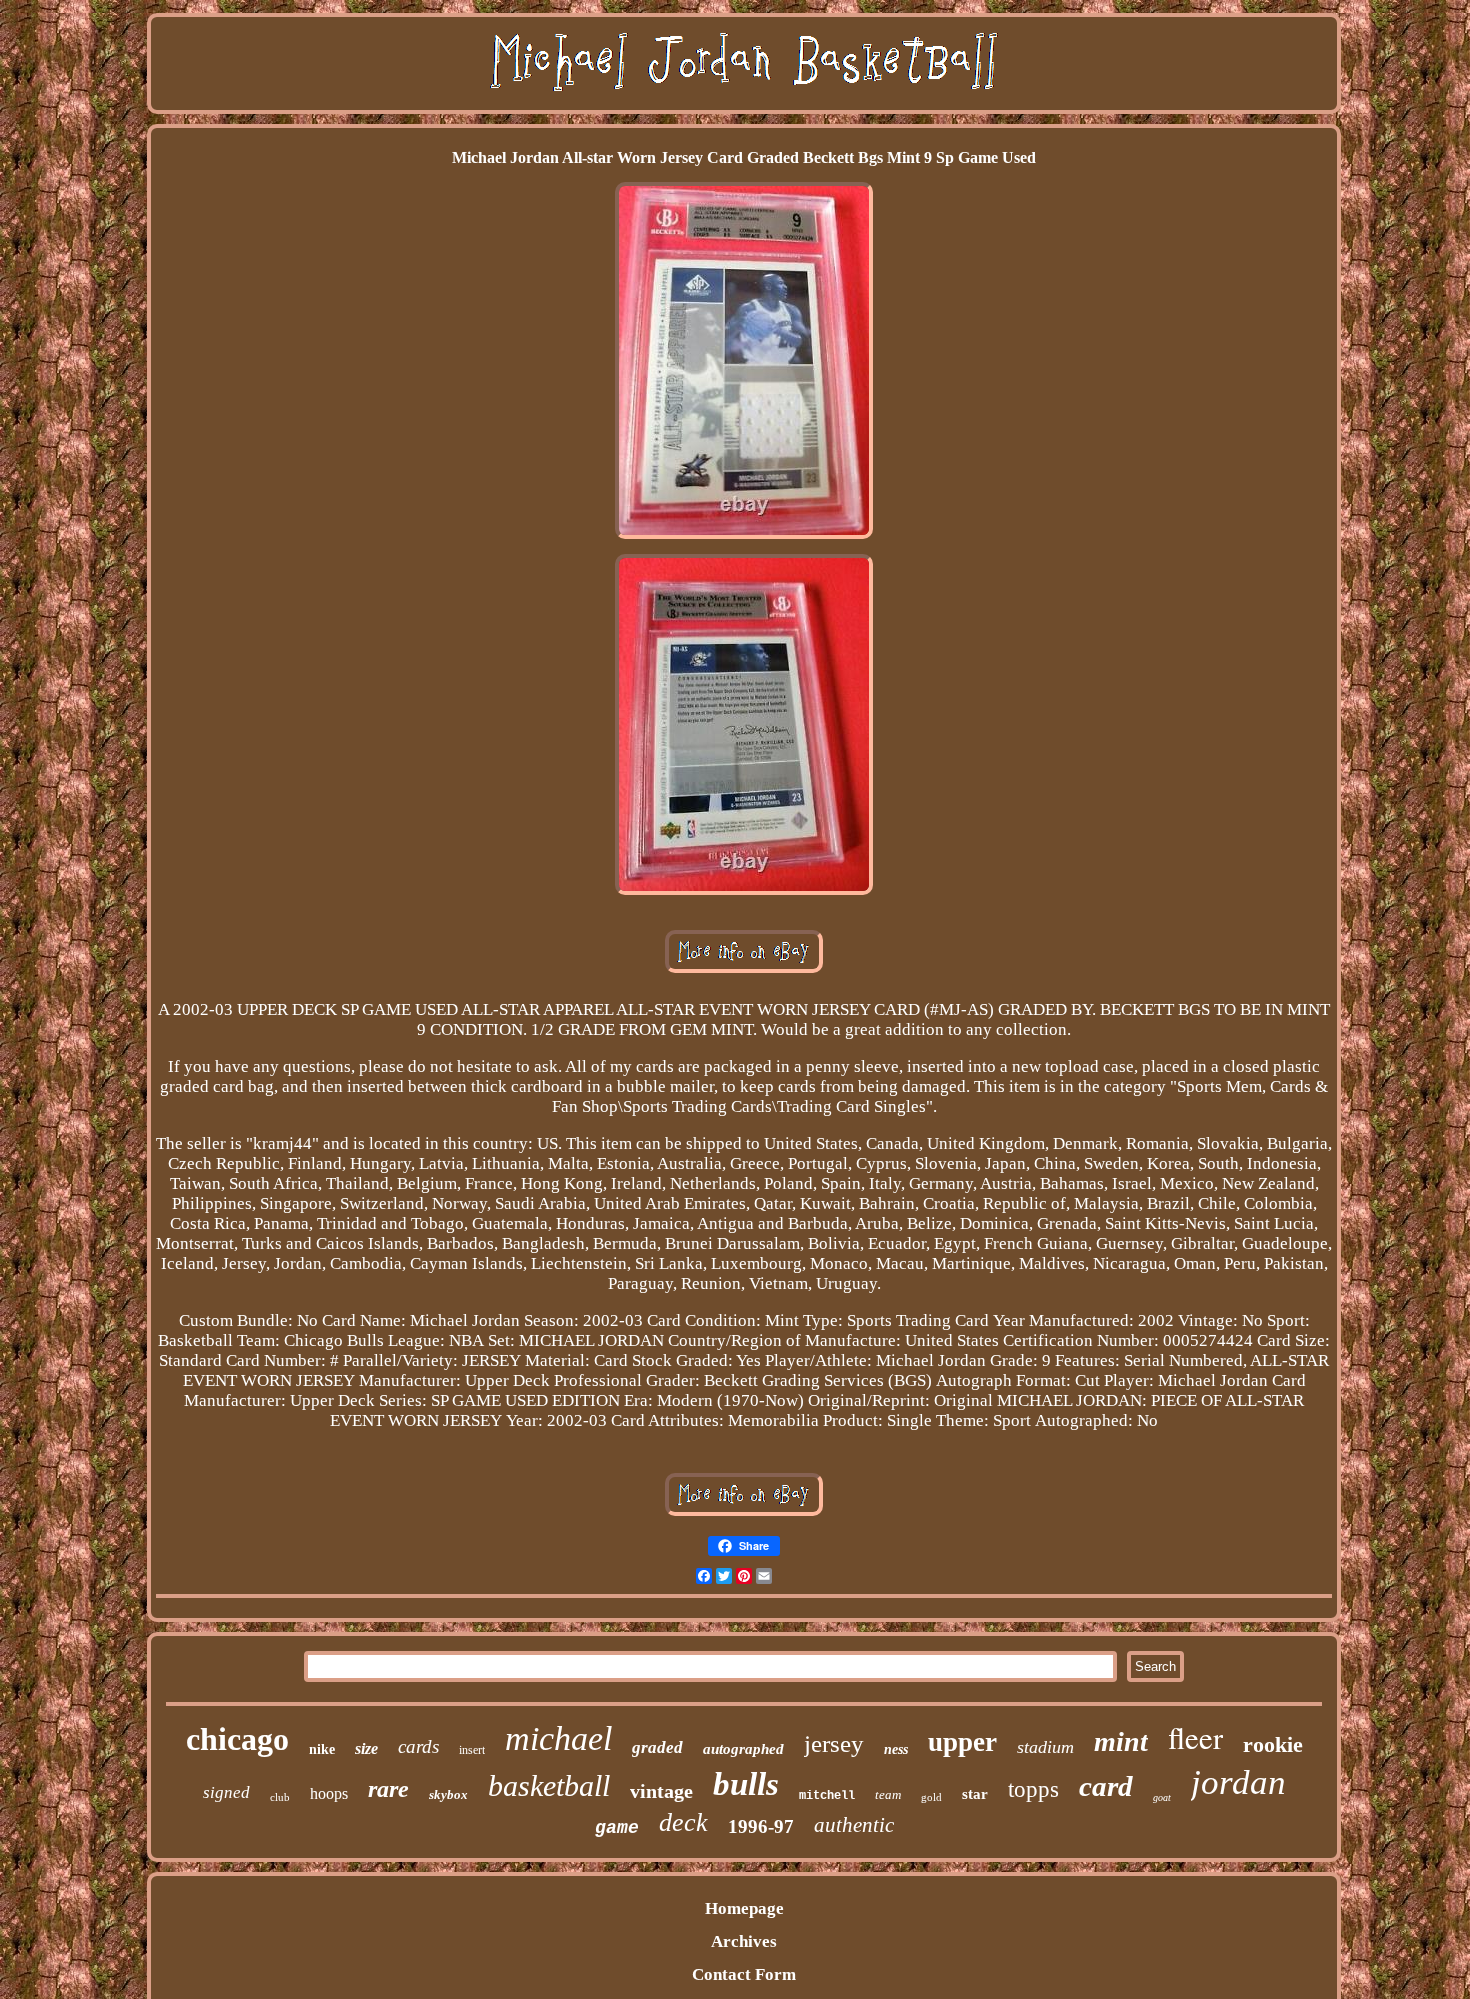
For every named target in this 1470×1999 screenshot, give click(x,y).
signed (226, 1792)
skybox (448, 1794)
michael (558, 1738)
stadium (1045, 1747)
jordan (1238, 1782)
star (975, 1794)
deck (683, 1822)
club (280, 1797)
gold (931, 1797)
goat (1162, 1797)
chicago (237, 1739)
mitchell (827, 1796)
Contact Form (744, 1974)
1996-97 (761, 1826)
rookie (1273, 1744)
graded (657, 1747)
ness (896, 1749)
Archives (744, 1941)
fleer (1195, 1737)
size (366, 1748)
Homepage (744, 1908)
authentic (854, 1825)
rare (388, 1789)
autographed (743, 1749)
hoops (329, 1793)
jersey (834, 1743)
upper (962, 1742)
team (888, 1794)
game (617, 1828)
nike (322, 1749)
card (1106, 1786)
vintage (661, 1791)
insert (472, 1750)
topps (1033, 1789)
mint (1121, 1741)
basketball (549, 1785)
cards (418, 1746)
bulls (746, 1784)
